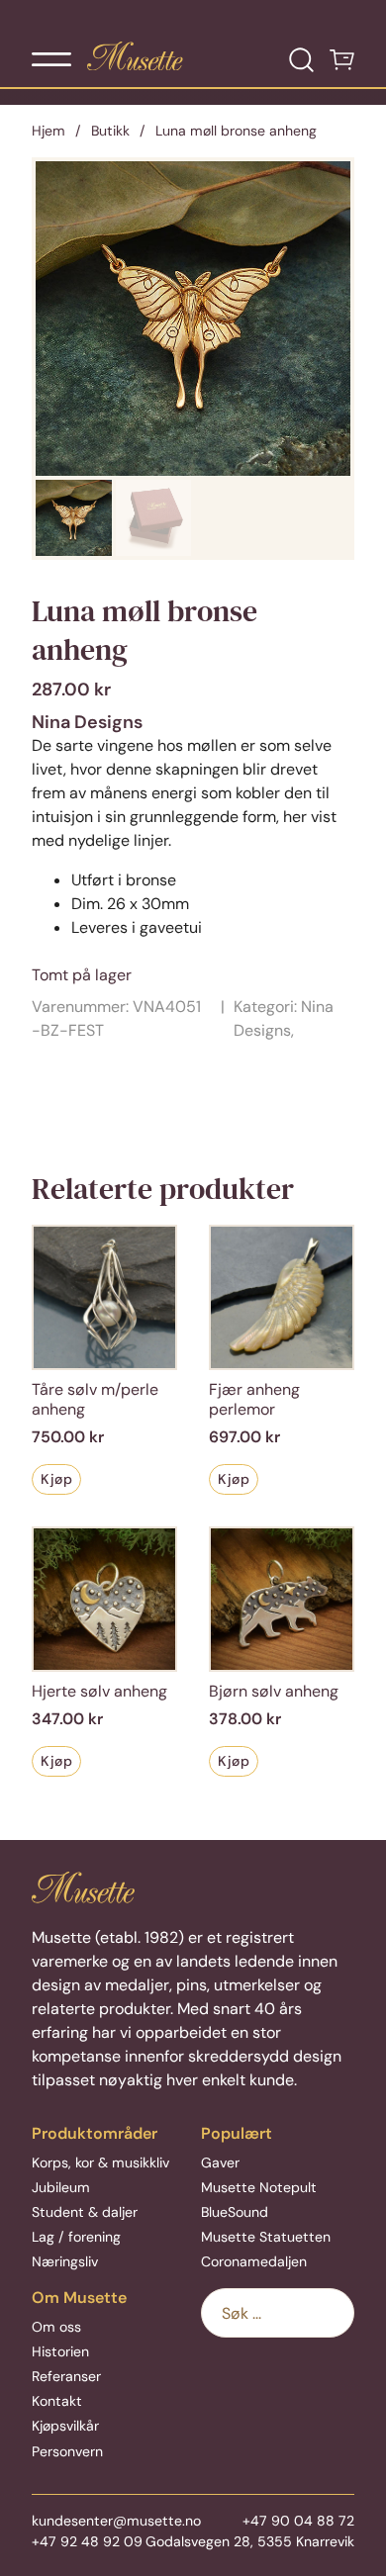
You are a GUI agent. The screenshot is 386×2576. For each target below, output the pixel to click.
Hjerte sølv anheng (99, 1691)
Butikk (110, 131)
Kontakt (57, 2401)
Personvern (67, 2451)
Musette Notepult (259, 2187)
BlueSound (235, 2212)
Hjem (48, 131)
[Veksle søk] (301, 60)
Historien (60, 2351)
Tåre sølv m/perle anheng (95, 1400)
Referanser (66, 2376)
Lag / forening (76, 2237)
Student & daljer (85, 2212)
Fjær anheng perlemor (254, 1400)
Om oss (56, 2327)
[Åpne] (51, 59)
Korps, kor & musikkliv (100, 2162)
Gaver (220, 2162)
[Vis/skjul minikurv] (342, 60)
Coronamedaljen (254, 2261)
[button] (324, 188)
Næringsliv (65, 2261)
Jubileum (61, 2187)
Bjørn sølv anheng (274, 1691)
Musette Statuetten (266, 2237)
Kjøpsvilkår (65, 2426)
